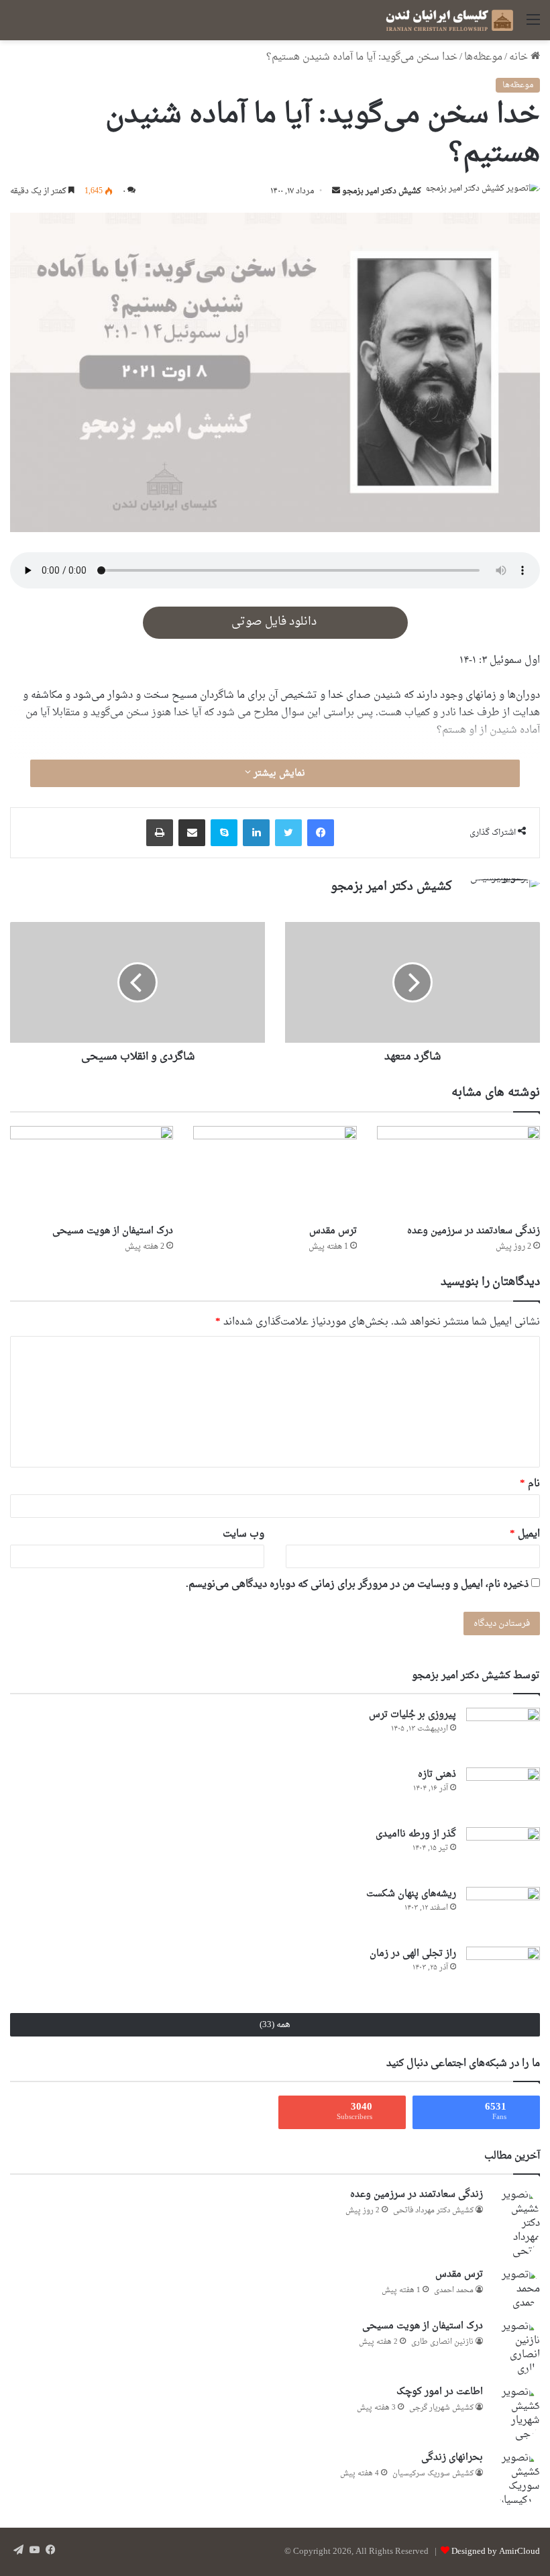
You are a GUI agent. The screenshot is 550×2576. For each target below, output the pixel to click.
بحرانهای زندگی (452, 2458)
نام (530, 1484)
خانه (520, 57)
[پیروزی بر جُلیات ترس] (503, 1733)
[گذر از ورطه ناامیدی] (503, 1852)
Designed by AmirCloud (496, 2552)
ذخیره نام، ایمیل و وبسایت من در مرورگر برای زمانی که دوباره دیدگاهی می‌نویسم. (357, 1585)
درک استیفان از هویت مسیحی (113, 1231)
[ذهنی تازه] (503, 1793)
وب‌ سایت (243, 1534)
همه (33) (275, 2025)
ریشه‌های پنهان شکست (411, 1894)
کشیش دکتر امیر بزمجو (382, 191)
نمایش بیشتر (278, 773)
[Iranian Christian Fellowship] (449, 20)
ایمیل (525, 1534)
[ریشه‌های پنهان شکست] (503, 1912)
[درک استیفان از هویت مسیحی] (92, 1172)
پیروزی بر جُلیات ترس (412, 1715)
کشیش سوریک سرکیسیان (433, 2474)
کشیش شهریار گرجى (441, 2408)
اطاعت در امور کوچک (440, 2392)
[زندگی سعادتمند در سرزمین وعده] (458, 1172)
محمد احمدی (454, 2290)
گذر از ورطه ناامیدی (416, 1834)
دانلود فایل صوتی (275, 622)
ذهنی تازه (437, 1774)
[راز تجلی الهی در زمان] (503, 1972)
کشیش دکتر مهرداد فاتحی (433, 2211)
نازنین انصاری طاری (442, 2342)
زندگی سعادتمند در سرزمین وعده (474, 1231)
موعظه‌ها (483, 57)
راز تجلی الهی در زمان (413, 1954)
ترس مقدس (333, 1231)
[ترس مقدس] (275, 1172)
